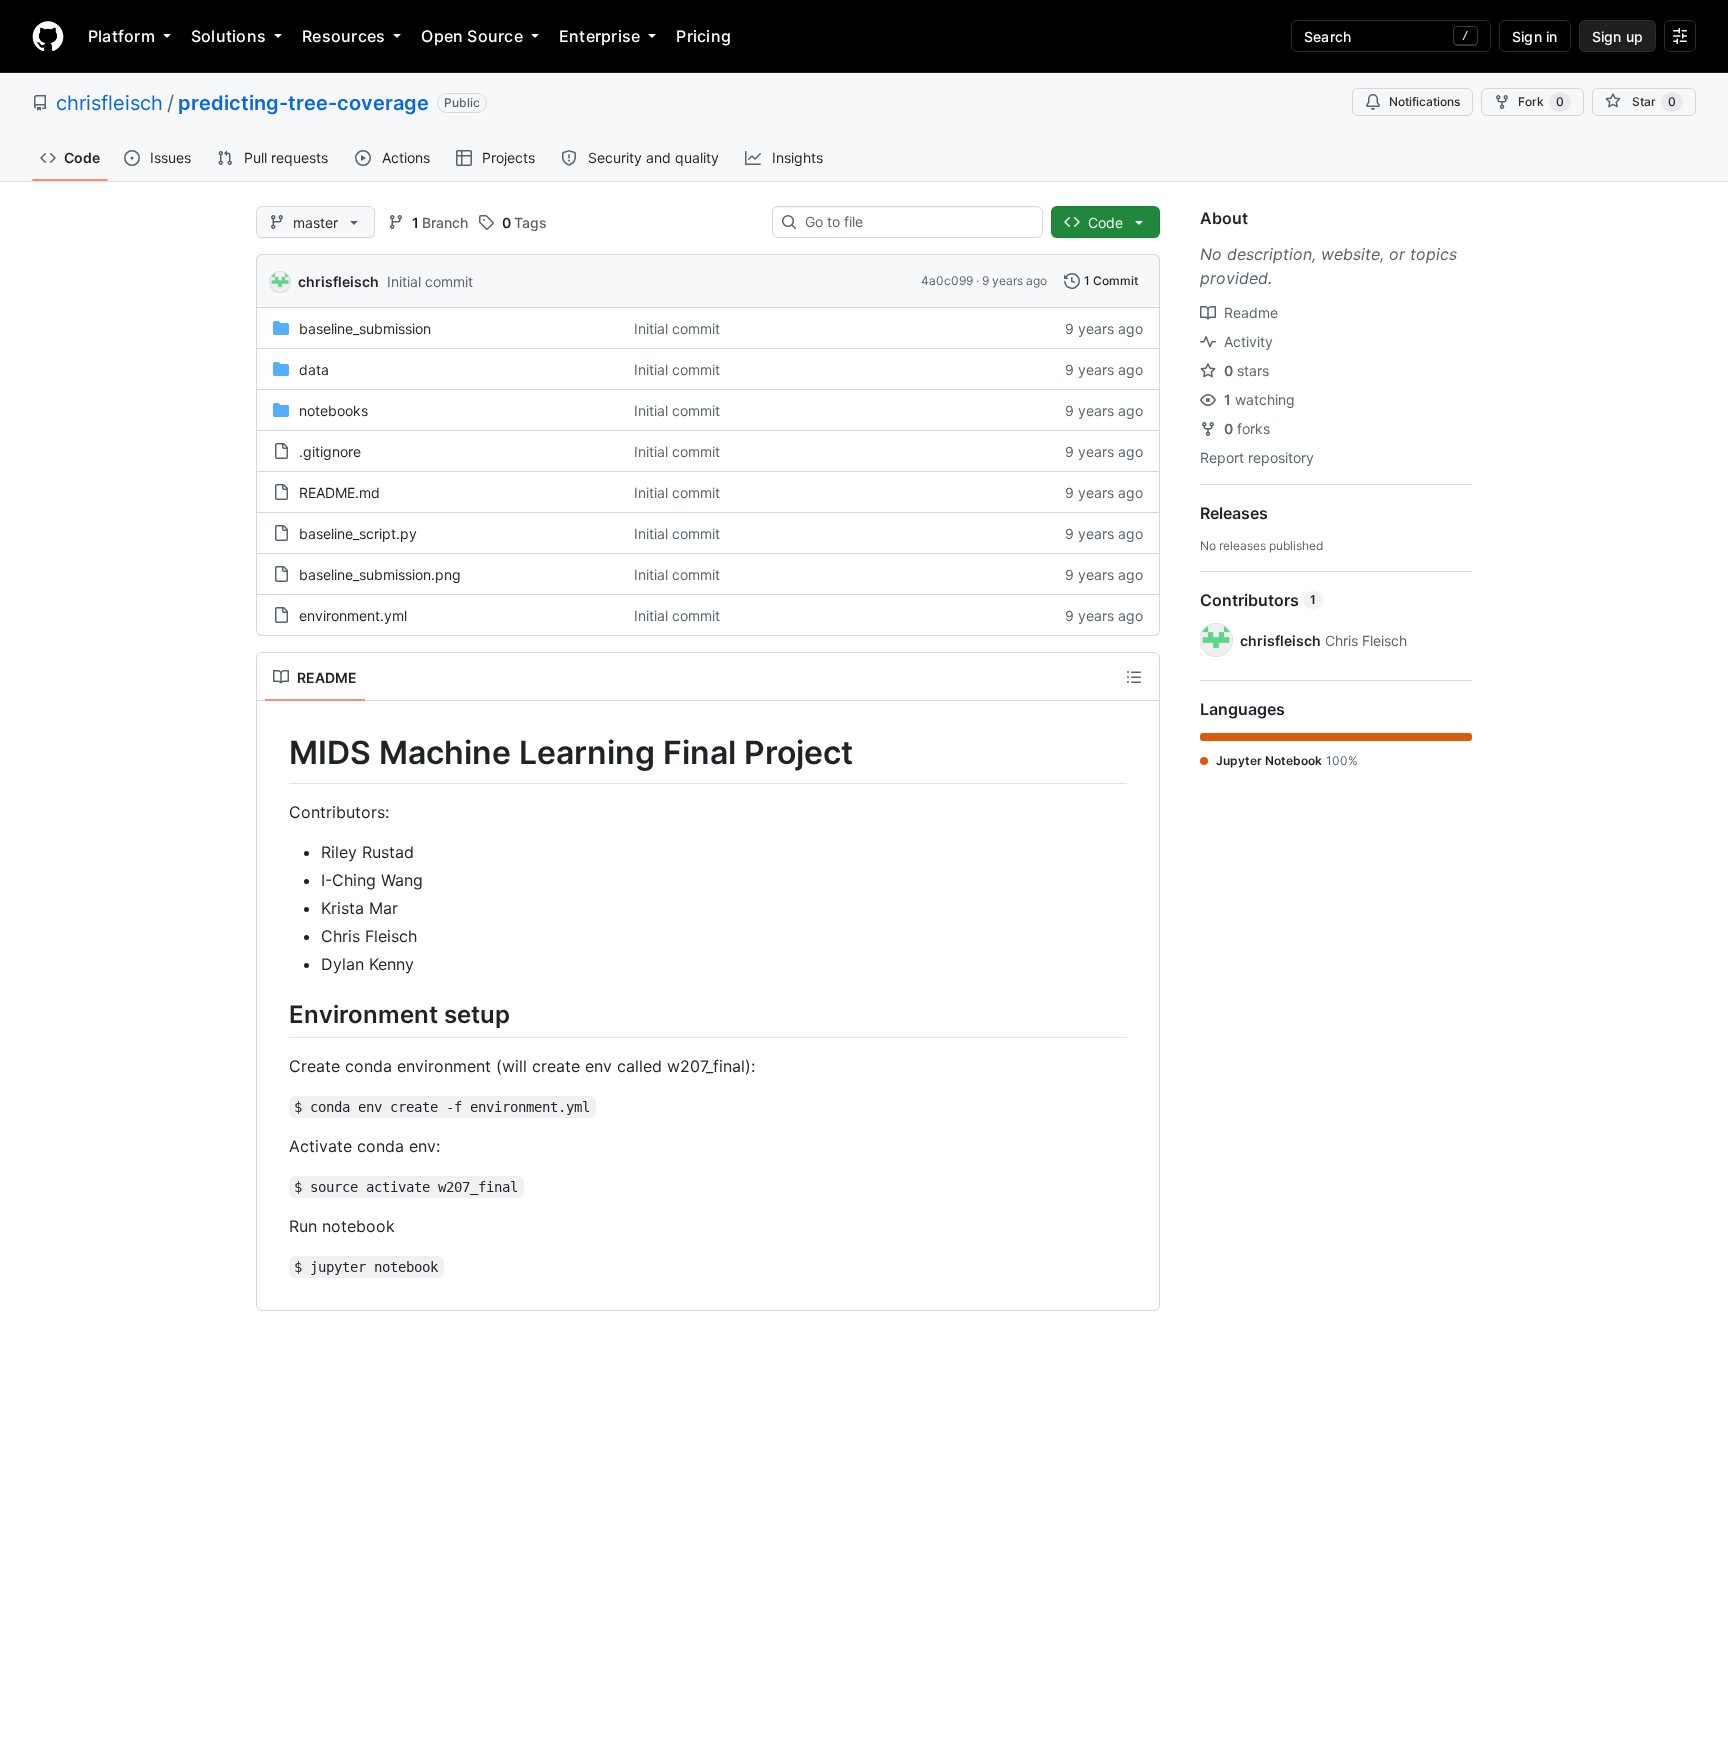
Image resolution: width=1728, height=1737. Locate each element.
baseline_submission (365, 328)
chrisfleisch (109, 103)
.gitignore (330, 451)
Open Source (472, 36)
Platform (121, 36)
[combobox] (915, 222)
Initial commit (430, 281)
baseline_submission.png (380, 574)
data (314, 369)
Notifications (1424, 101)
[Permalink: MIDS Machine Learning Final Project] (275, 753)
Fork (1541, 101)
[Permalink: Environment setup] (275, 1014)
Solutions (228, 36)
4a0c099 (947, 280)
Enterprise (599, 36)
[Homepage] (48, 36)
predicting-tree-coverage (303, 103)
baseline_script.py (358, 533)
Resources (343, 36)
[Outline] (1134, 677)
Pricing (703, 36)
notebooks (333, 410)
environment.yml (353, 615)
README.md (339, 492)
